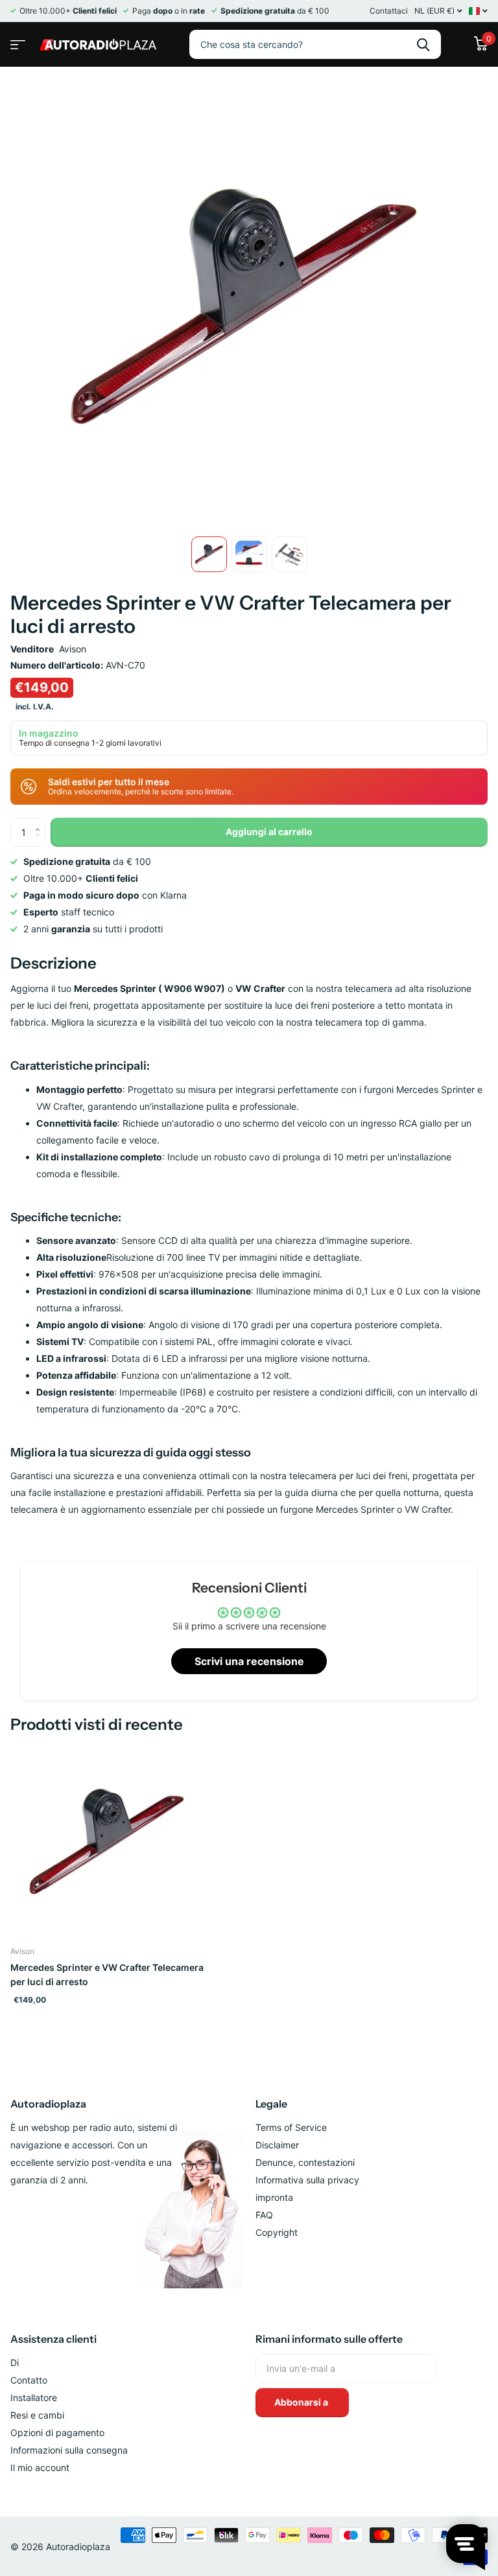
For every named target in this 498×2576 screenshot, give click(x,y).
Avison (73, 649)
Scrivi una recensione (249, 1661)
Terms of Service (291, 2127)
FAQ (264, 2215)
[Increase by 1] (41, 822)
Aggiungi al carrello (269, 832)
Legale (271, 2104)
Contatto (29, 2380)
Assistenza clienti (53, 2339)
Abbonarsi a (302, 2402)
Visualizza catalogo (16, 40)
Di (15, 2363)
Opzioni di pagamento (57, 2432)
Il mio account (40, 2467)
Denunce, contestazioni (305, 2162)
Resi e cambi (37, 2415)
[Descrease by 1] (41, 843)
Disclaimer (277, 2145)
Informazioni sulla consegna (69, 2450)
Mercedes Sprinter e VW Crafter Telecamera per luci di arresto (107, 1974)
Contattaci (389, 11)
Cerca (423, 44)
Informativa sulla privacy (307, 2180)
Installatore (34, 2398)
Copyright (277, 2232)
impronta (274, 2197)
